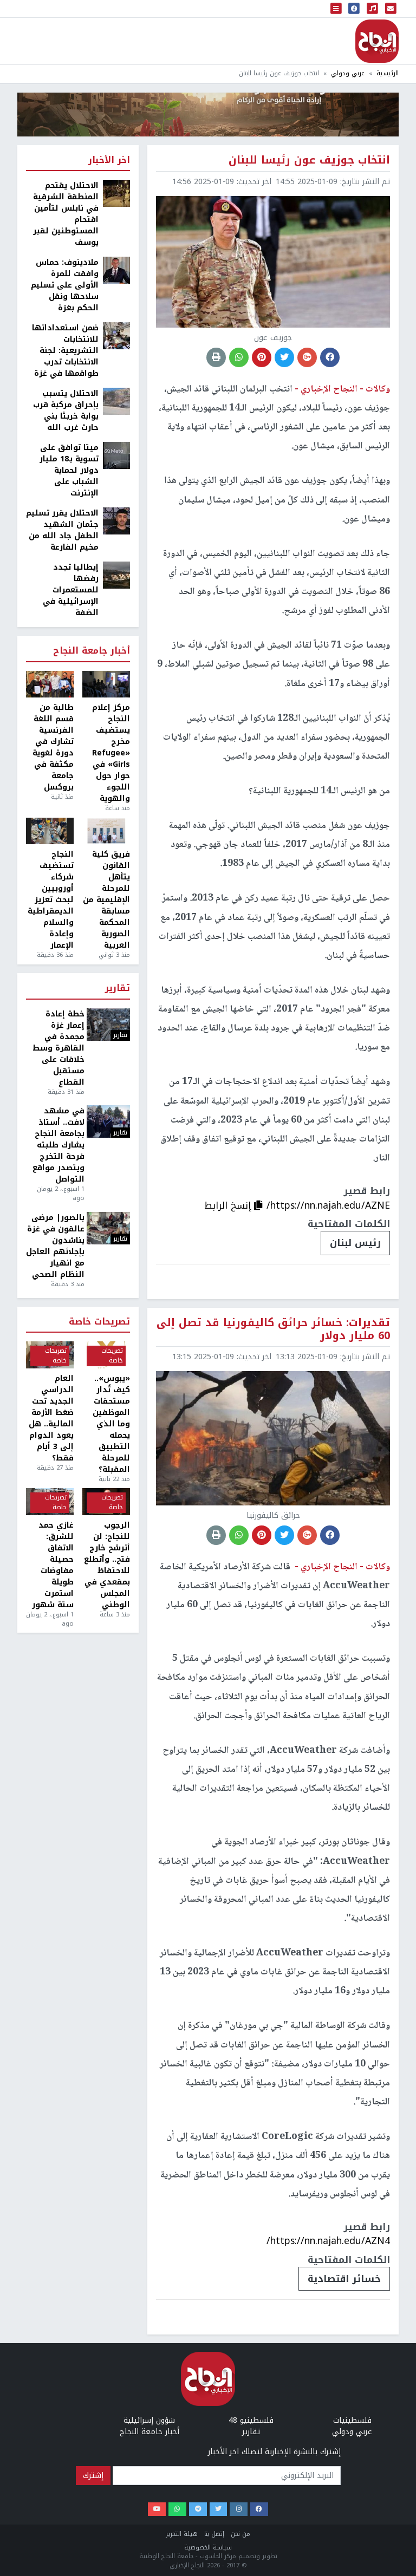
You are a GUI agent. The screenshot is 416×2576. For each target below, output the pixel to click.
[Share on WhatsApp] (239, 357)
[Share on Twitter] (284, 357)
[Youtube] (157, 2509)
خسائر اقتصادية (344, 2279)
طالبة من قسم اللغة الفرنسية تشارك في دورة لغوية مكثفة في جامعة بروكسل (53, 747)
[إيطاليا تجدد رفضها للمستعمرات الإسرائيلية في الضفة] (116, 575)
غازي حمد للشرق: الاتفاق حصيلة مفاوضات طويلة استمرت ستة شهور (53, 1565)
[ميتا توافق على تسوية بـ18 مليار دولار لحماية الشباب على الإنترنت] (116, 455)
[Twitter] (219, 2509)
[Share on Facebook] (330, 357)
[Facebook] (259, 2509)
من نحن (240, 2534)
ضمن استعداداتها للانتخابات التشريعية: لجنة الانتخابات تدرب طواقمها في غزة (65, 351)
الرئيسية (388, 73)
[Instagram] (239, 2509)
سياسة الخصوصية (208, 2548)
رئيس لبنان (355, 1243)
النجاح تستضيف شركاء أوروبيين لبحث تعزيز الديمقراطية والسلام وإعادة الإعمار (51, 900)
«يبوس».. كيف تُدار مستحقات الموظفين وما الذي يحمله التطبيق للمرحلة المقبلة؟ (111, 1424)
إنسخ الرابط (229, 1205)
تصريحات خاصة (99, 1322)
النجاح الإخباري (377, 41)
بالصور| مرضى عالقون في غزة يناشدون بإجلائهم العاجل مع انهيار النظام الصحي (55, 1246)
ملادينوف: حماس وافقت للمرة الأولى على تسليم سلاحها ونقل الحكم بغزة (65, 285)
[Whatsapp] (177, 2509)
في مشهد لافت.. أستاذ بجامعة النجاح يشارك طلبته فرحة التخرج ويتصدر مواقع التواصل (58, 1145)
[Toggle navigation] (336, 9)
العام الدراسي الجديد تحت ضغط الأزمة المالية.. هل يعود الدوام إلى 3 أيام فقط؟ (51, 1418)
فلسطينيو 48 (251, 2420)
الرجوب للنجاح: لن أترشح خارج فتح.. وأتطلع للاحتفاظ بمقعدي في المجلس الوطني (107, 1565)
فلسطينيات (352, 2420)
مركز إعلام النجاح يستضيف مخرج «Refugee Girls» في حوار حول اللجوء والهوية (111, 753)
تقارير (118, 989)
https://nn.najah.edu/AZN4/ (328, 2241)
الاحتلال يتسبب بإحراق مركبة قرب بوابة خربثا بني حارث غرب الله (66, 410)
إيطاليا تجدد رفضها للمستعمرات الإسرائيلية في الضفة (71, 590)
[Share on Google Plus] (307, 357)
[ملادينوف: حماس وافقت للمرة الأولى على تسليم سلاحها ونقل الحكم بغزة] (116, 270)
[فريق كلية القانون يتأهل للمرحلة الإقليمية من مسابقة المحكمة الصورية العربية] (106, 831)
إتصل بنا (214, 2534)
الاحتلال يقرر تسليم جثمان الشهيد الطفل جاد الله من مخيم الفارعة (62, 530)
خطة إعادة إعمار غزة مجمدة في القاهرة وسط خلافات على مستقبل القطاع (58, 1048)
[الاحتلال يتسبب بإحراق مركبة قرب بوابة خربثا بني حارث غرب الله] (116, 401)
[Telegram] (198, 2509)
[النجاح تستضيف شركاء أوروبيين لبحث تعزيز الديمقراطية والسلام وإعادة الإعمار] (50, 831)
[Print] (216, 357)
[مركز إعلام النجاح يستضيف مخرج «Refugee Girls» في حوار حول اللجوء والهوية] (106, 684)
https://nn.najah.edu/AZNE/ (328, 1205)
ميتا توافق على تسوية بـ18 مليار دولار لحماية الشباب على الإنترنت (69, 470)
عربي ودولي (348, 73)
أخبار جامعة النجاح (92, 651)
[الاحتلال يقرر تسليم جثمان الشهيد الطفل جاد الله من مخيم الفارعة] (116, 521)
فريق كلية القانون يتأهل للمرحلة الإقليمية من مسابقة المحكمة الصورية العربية (106, 900)
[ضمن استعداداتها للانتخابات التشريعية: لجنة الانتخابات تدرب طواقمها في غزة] (116, 335)
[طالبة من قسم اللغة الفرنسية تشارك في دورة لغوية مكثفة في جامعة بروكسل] (50, 684)
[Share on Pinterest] (262, 357)
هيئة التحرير (182, 2534)
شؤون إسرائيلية (149, 2420)
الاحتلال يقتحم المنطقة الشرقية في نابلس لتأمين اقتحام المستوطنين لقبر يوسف (66, 214)
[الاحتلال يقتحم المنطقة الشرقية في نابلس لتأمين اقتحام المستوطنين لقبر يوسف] (116, 193)
